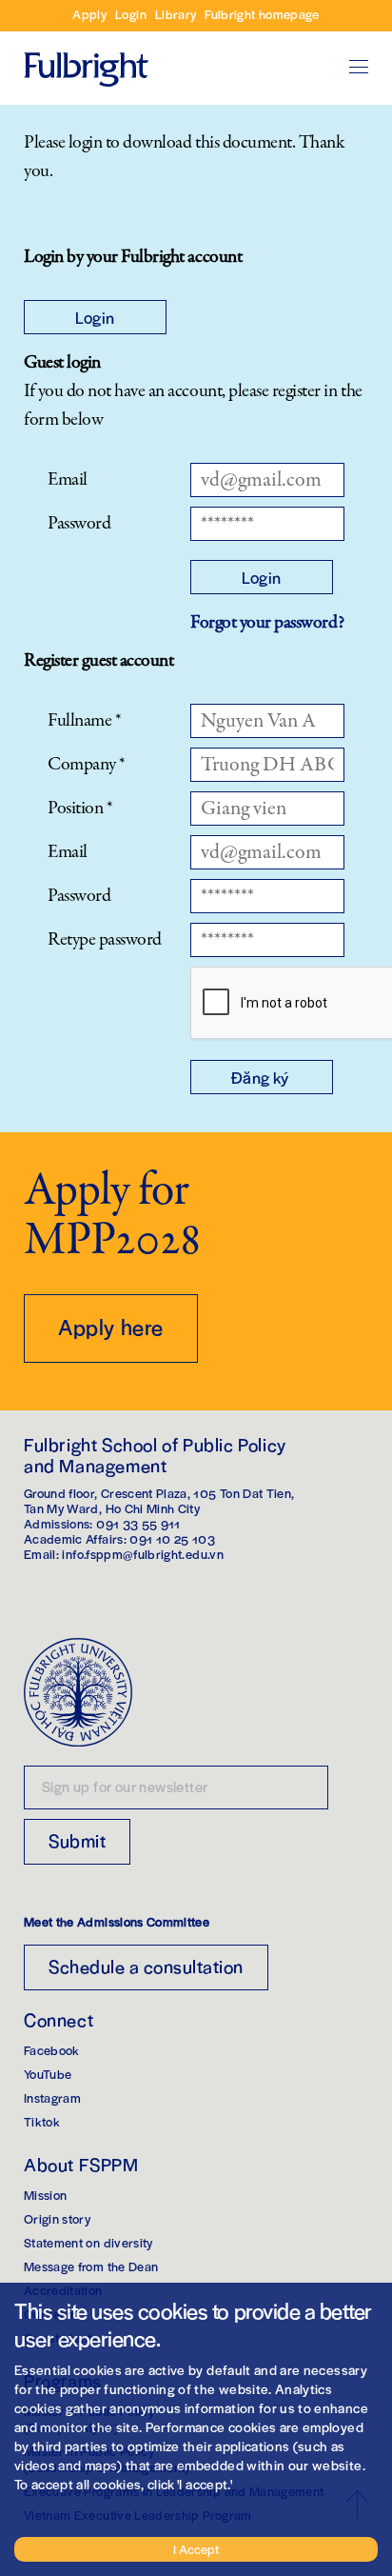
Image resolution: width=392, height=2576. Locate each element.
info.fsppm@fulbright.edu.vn (142, 1554)
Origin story (57, 2218)
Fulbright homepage (262, 14)
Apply (89, 14)
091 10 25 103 (172, 1538)
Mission (45, 2195)
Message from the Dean (91, 2266)
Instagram (52, 2097)
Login (131, 14)
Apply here (111, 1327)
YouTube (48, 2074)
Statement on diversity (88, 2242)
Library (176, 14)
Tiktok (42, 2121)
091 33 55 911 (138, 1523)
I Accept (196, 2549)
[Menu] (359, 67)
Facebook (52, 2050)
